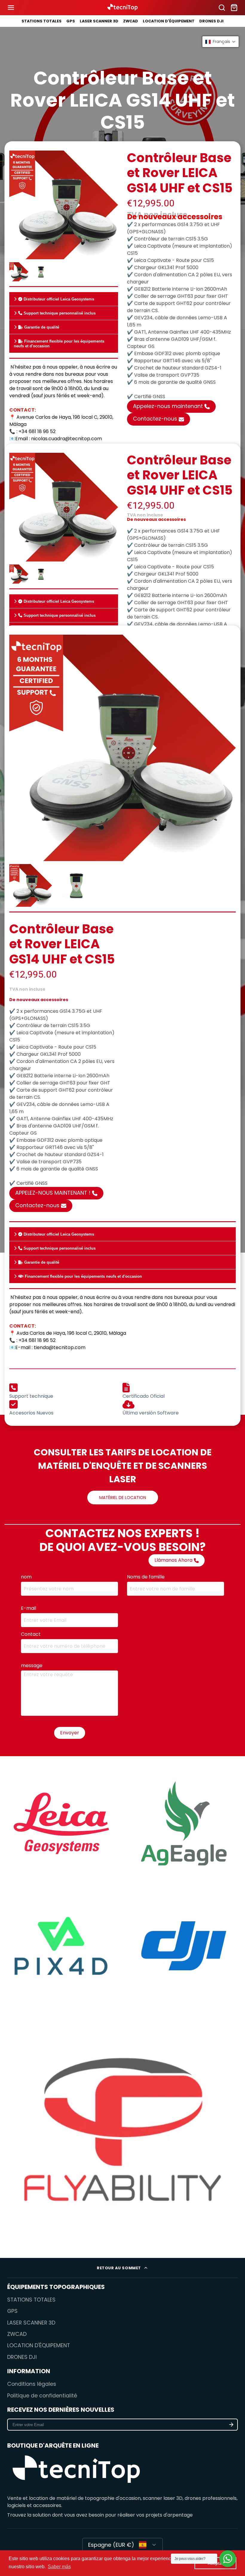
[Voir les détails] (76, 2471)
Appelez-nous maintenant (168, 406)
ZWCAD (131, 21)
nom (27, 1577)
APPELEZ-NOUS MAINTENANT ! (53, 1193)
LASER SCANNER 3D (99, 21)
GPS (71, 21)
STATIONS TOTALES (42, 21)
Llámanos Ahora (173, 1560)
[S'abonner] (231, 2425)
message (33, 1666)
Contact (32, 1634)
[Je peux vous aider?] (228, 2559)
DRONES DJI (211, 21)
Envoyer (70, 1733)
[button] (220, 42)
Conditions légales (32, 2384)
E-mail (29, 1608)
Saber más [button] (59, 2567)
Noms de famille (146, 1577)
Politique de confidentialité (42, 2396)
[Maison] (122, 8)
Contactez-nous (155, 419)
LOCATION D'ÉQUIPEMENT (169, 21)
